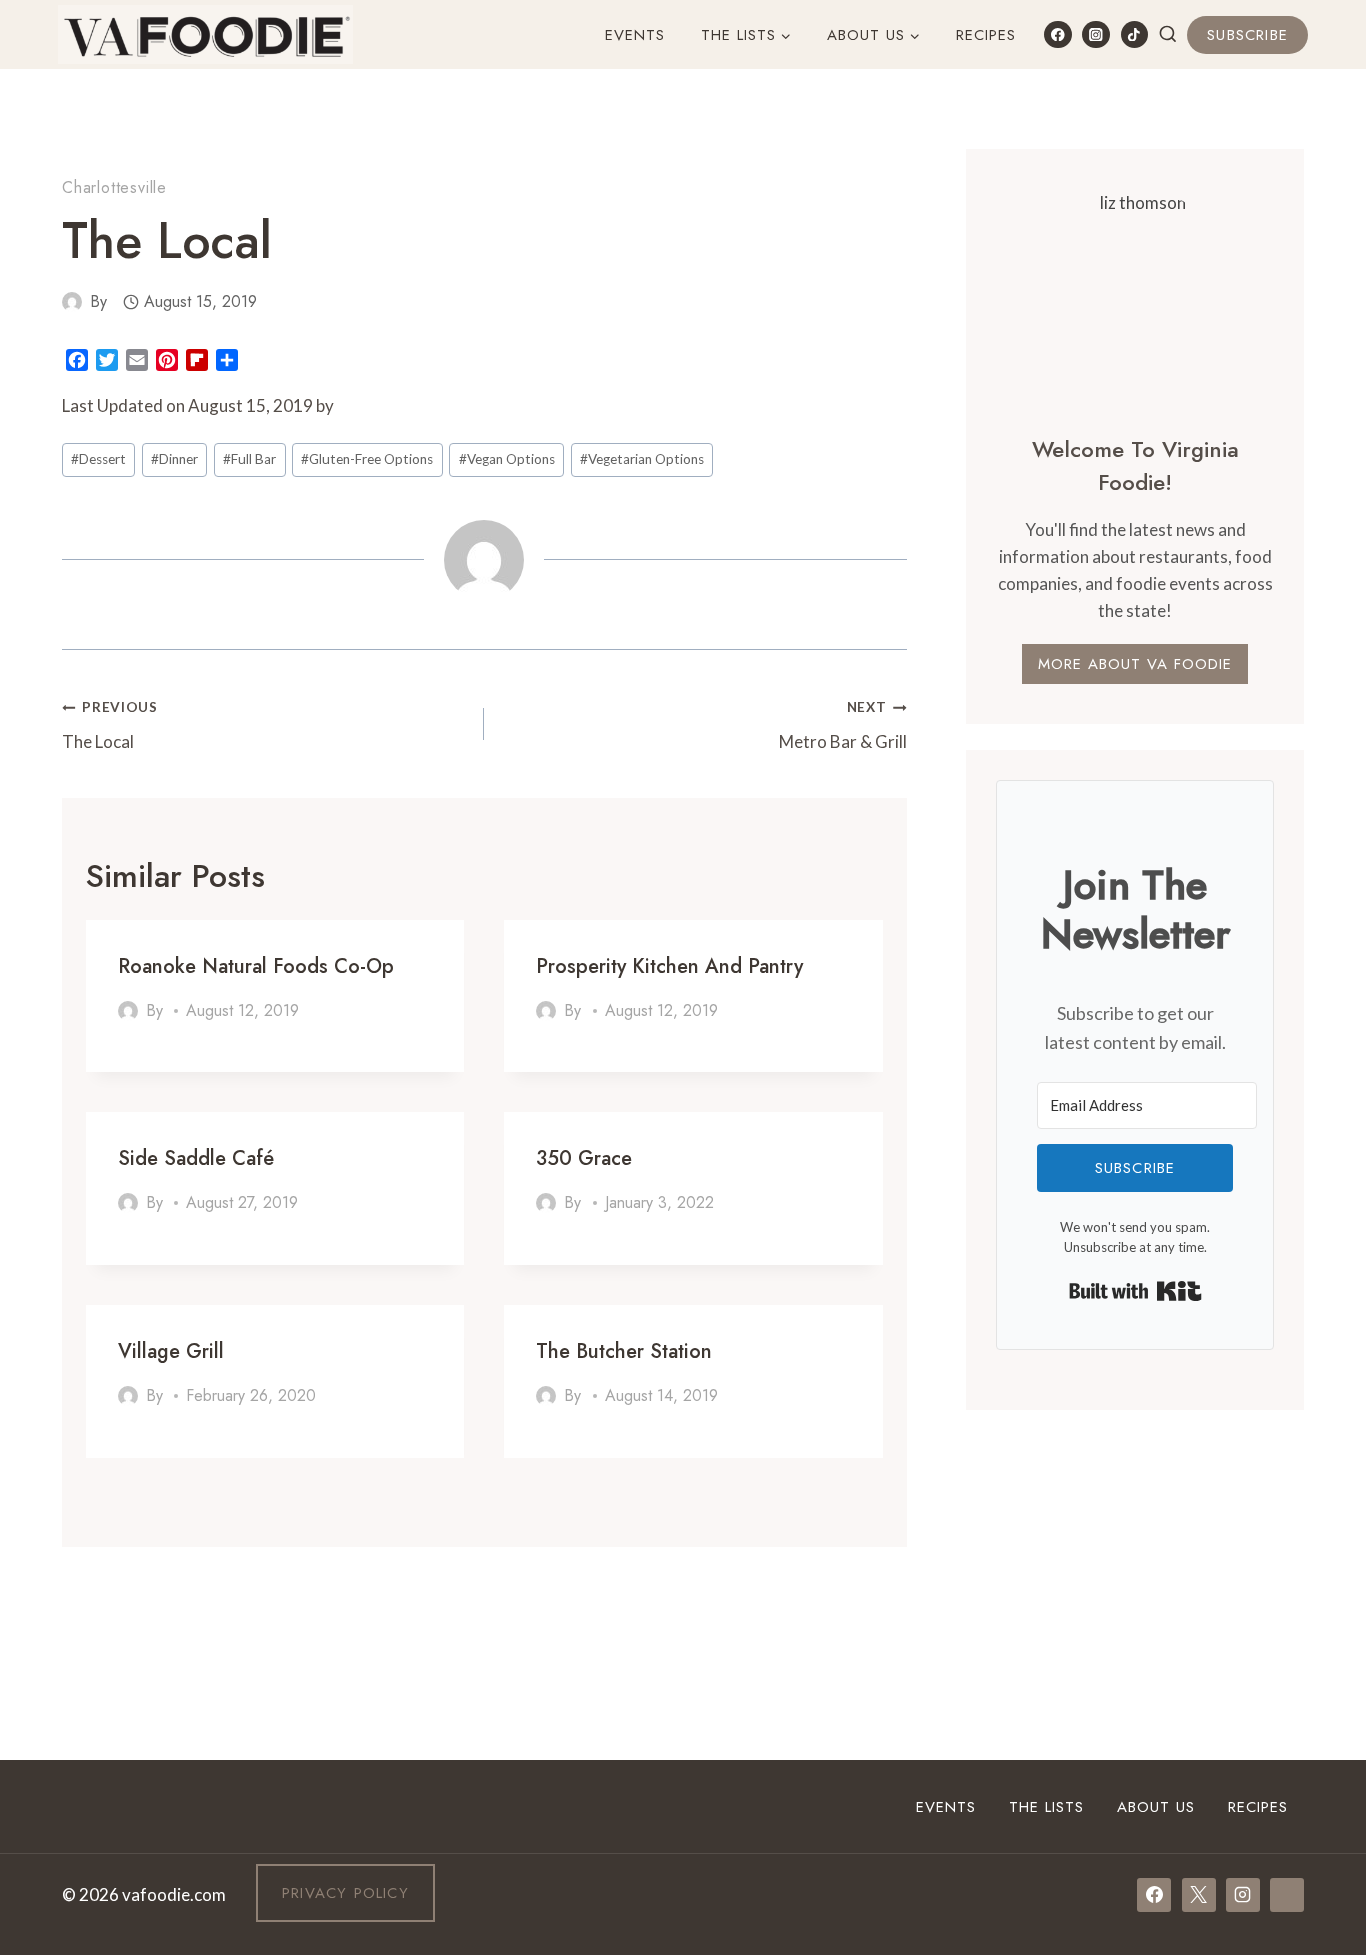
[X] (1199, 1895)
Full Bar (249, 459)
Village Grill (171, 1351)
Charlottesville (114, 187)
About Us (1156, 1807)
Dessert (98, 459)
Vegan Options (507, 459)
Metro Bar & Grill (842, 725)
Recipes (986, 35)
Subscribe (1247, 35)
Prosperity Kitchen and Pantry (669, 966)
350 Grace (584, 1158)
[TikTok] (1134, 34)
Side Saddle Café (196, 1158)
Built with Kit (1135, 1291)
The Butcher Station (624, 1351)
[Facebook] (1057, 34)
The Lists (1046, 1807)
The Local (110, 725)
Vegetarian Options (642, 459)
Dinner (174, 459)
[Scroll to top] (1314, 1693)
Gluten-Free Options (367, 459)
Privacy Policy (345, 1893)
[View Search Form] (1168, 35)
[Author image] (72, 302)
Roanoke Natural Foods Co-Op (256, 966)
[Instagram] (1095, 34)
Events (635, 35)
